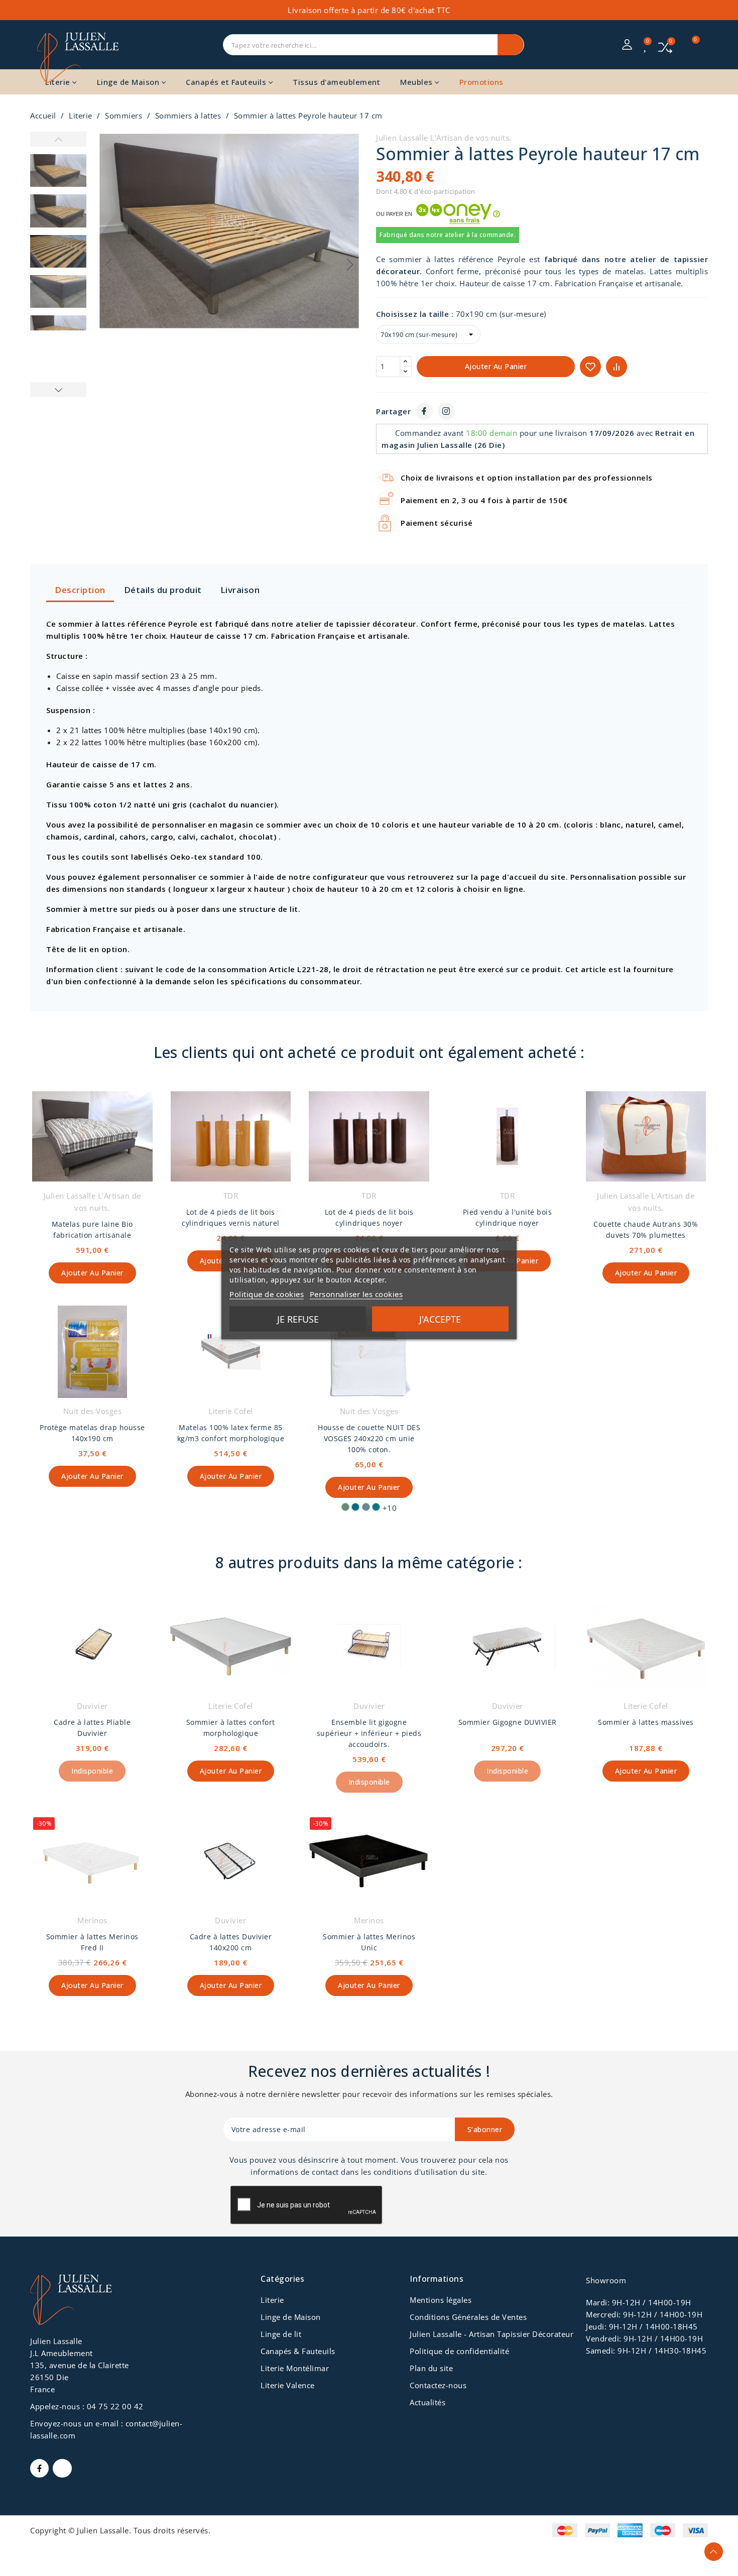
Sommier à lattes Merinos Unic (369, 1942)
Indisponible (92, 1771)
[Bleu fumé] (366, 1507)
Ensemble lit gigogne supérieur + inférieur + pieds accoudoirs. (369, 1733)
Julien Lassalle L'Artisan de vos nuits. (444, 138)
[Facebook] (424, 411)
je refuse (298, 1319)
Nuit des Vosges (93, 1411)
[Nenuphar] (345, 1507)
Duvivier (92, 1706)
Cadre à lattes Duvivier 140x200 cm (231, 1942)
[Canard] (376, 1507)
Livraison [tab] (240, 590)
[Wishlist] (646, 46)
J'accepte (440, 1319)
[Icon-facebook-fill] (39, 2468)
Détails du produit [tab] (163, 590)
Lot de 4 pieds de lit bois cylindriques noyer (369, 1217)
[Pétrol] (355, 1507)
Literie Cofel (231, 1411)
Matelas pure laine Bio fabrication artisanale (92, 1230)
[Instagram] (446, 411)
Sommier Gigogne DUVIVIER (508, 1722)
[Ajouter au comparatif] (617, 367)
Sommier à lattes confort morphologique (231, 1728)
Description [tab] (80, 590)
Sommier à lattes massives (646, 1722)
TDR (231, 1196)
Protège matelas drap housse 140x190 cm (92, 1433)
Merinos (92, 1920)
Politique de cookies (267, 1294)
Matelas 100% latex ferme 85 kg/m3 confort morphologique (231, 1433)
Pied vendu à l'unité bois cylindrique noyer (508, 1217)
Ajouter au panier (496, 366)
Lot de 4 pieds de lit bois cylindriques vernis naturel (231, 1217)
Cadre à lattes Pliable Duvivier (92, 1728)
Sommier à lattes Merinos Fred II (92, 1942)
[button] (350, 265)
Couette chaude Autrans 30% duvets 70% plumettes (646, 1230)
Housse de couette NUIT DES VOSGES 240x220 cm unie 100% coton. (369, 1438)
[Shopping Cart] (690, 45)
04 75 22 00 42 (115, 2406)
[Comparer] (665, 46)
